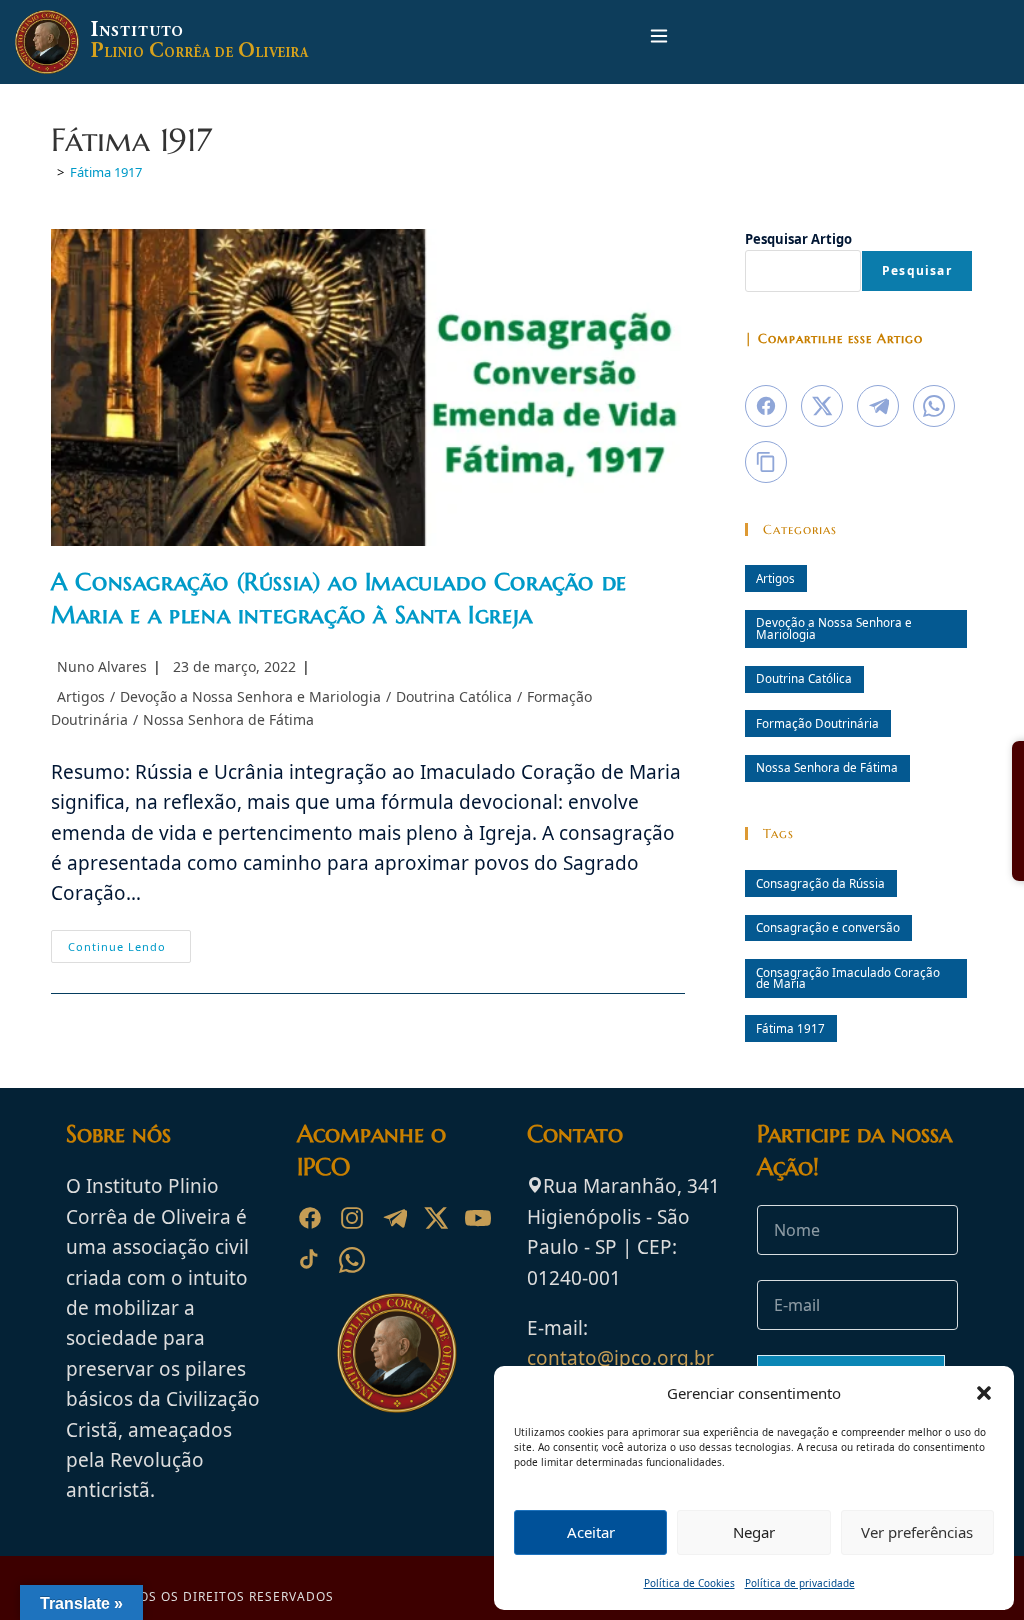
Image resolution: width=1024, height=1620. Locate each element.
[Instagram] (352, 1218)
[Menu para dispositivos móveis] (659, 41)
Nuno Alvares (102, 666)
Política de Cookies (689, 1583)
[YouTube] (478, 1218)
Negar (754, 1532)
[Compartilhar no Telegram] (878, 406)
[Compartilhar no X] (822, 406)
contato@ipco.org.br (620, 1358)
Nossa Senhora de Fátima (228, 719)
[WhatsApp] (352, 1260)
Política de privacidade (800, 1583)
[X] (436, 1218)
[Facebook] (310, 1218)
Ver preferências (917, 1532)
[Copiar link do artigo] (766, 462)
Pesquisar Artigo (798, 239)
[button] (984, 1393)
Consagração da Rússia (820, 883)
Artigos (81, 696)
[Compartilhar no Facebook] (766, 406)
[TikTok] (310, 1260)
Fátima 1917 (106, 172)
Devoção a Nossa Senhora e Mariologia (250, 696)
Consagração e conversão (828, 927)
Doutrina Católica (454, 696)
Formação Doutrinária (817, 723)
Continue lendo (129, 950)
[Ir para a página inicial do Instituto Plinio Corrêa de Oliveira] (397, 1351)
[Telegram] (394, 1218)
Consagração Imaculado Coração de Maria (848, 978)
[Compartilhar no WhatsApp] (934, 406)
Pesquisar (917, 270)
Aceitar (591, 1532)
